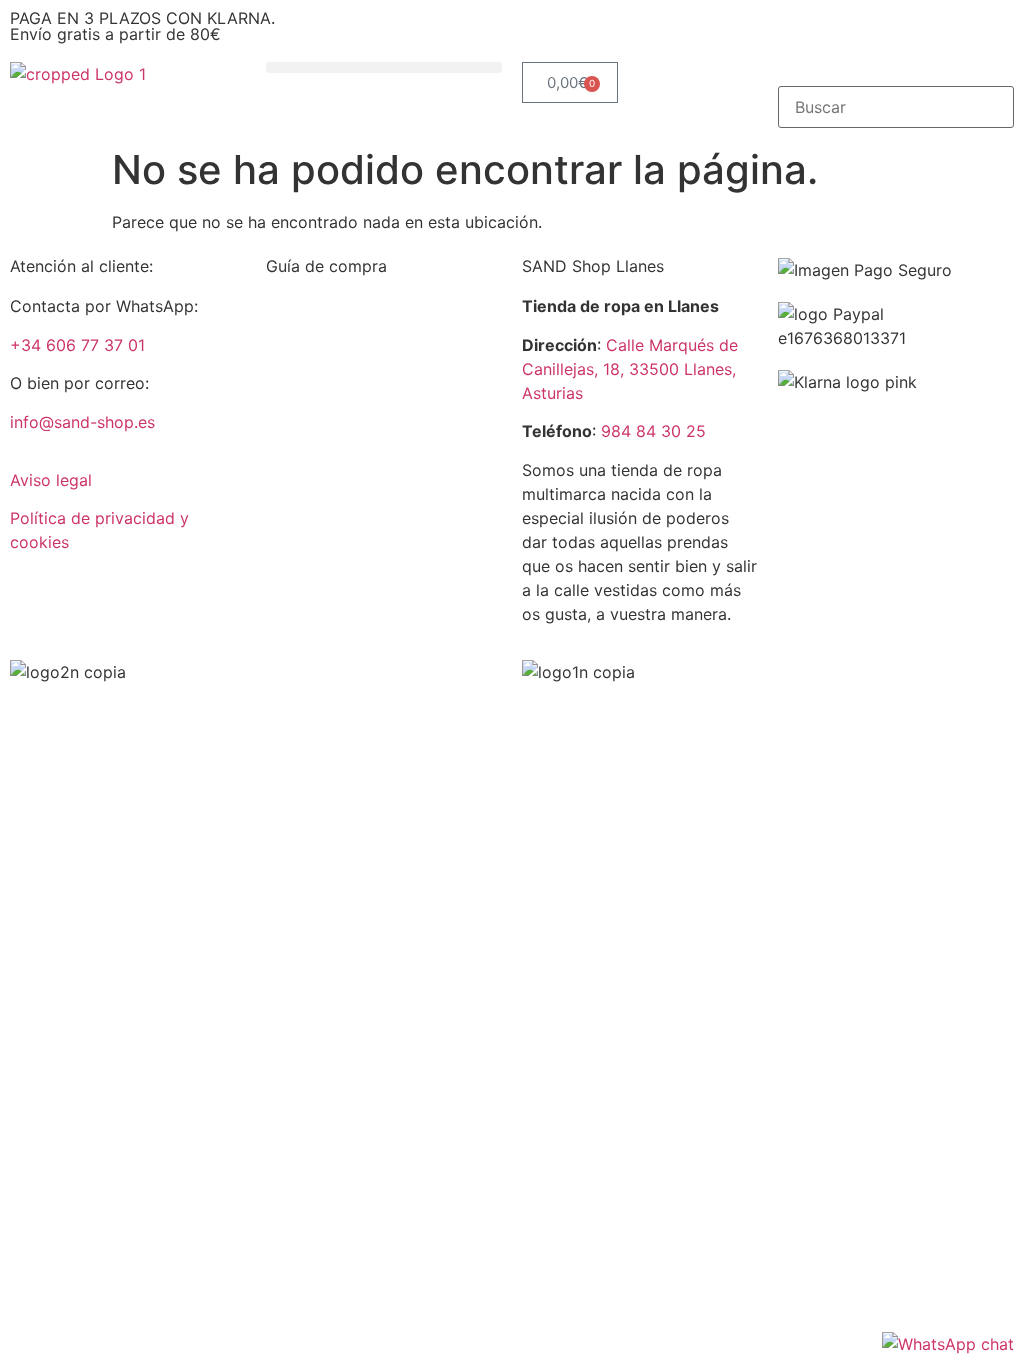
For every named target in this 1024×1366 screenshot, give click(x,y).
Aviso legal (51, 480)
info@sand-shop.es (82, 422)
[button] (384, 67)
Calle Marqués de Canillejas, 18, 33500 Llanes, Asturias (630, 369)
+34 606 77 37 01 (77, 345)
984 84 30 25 (653, 431)
